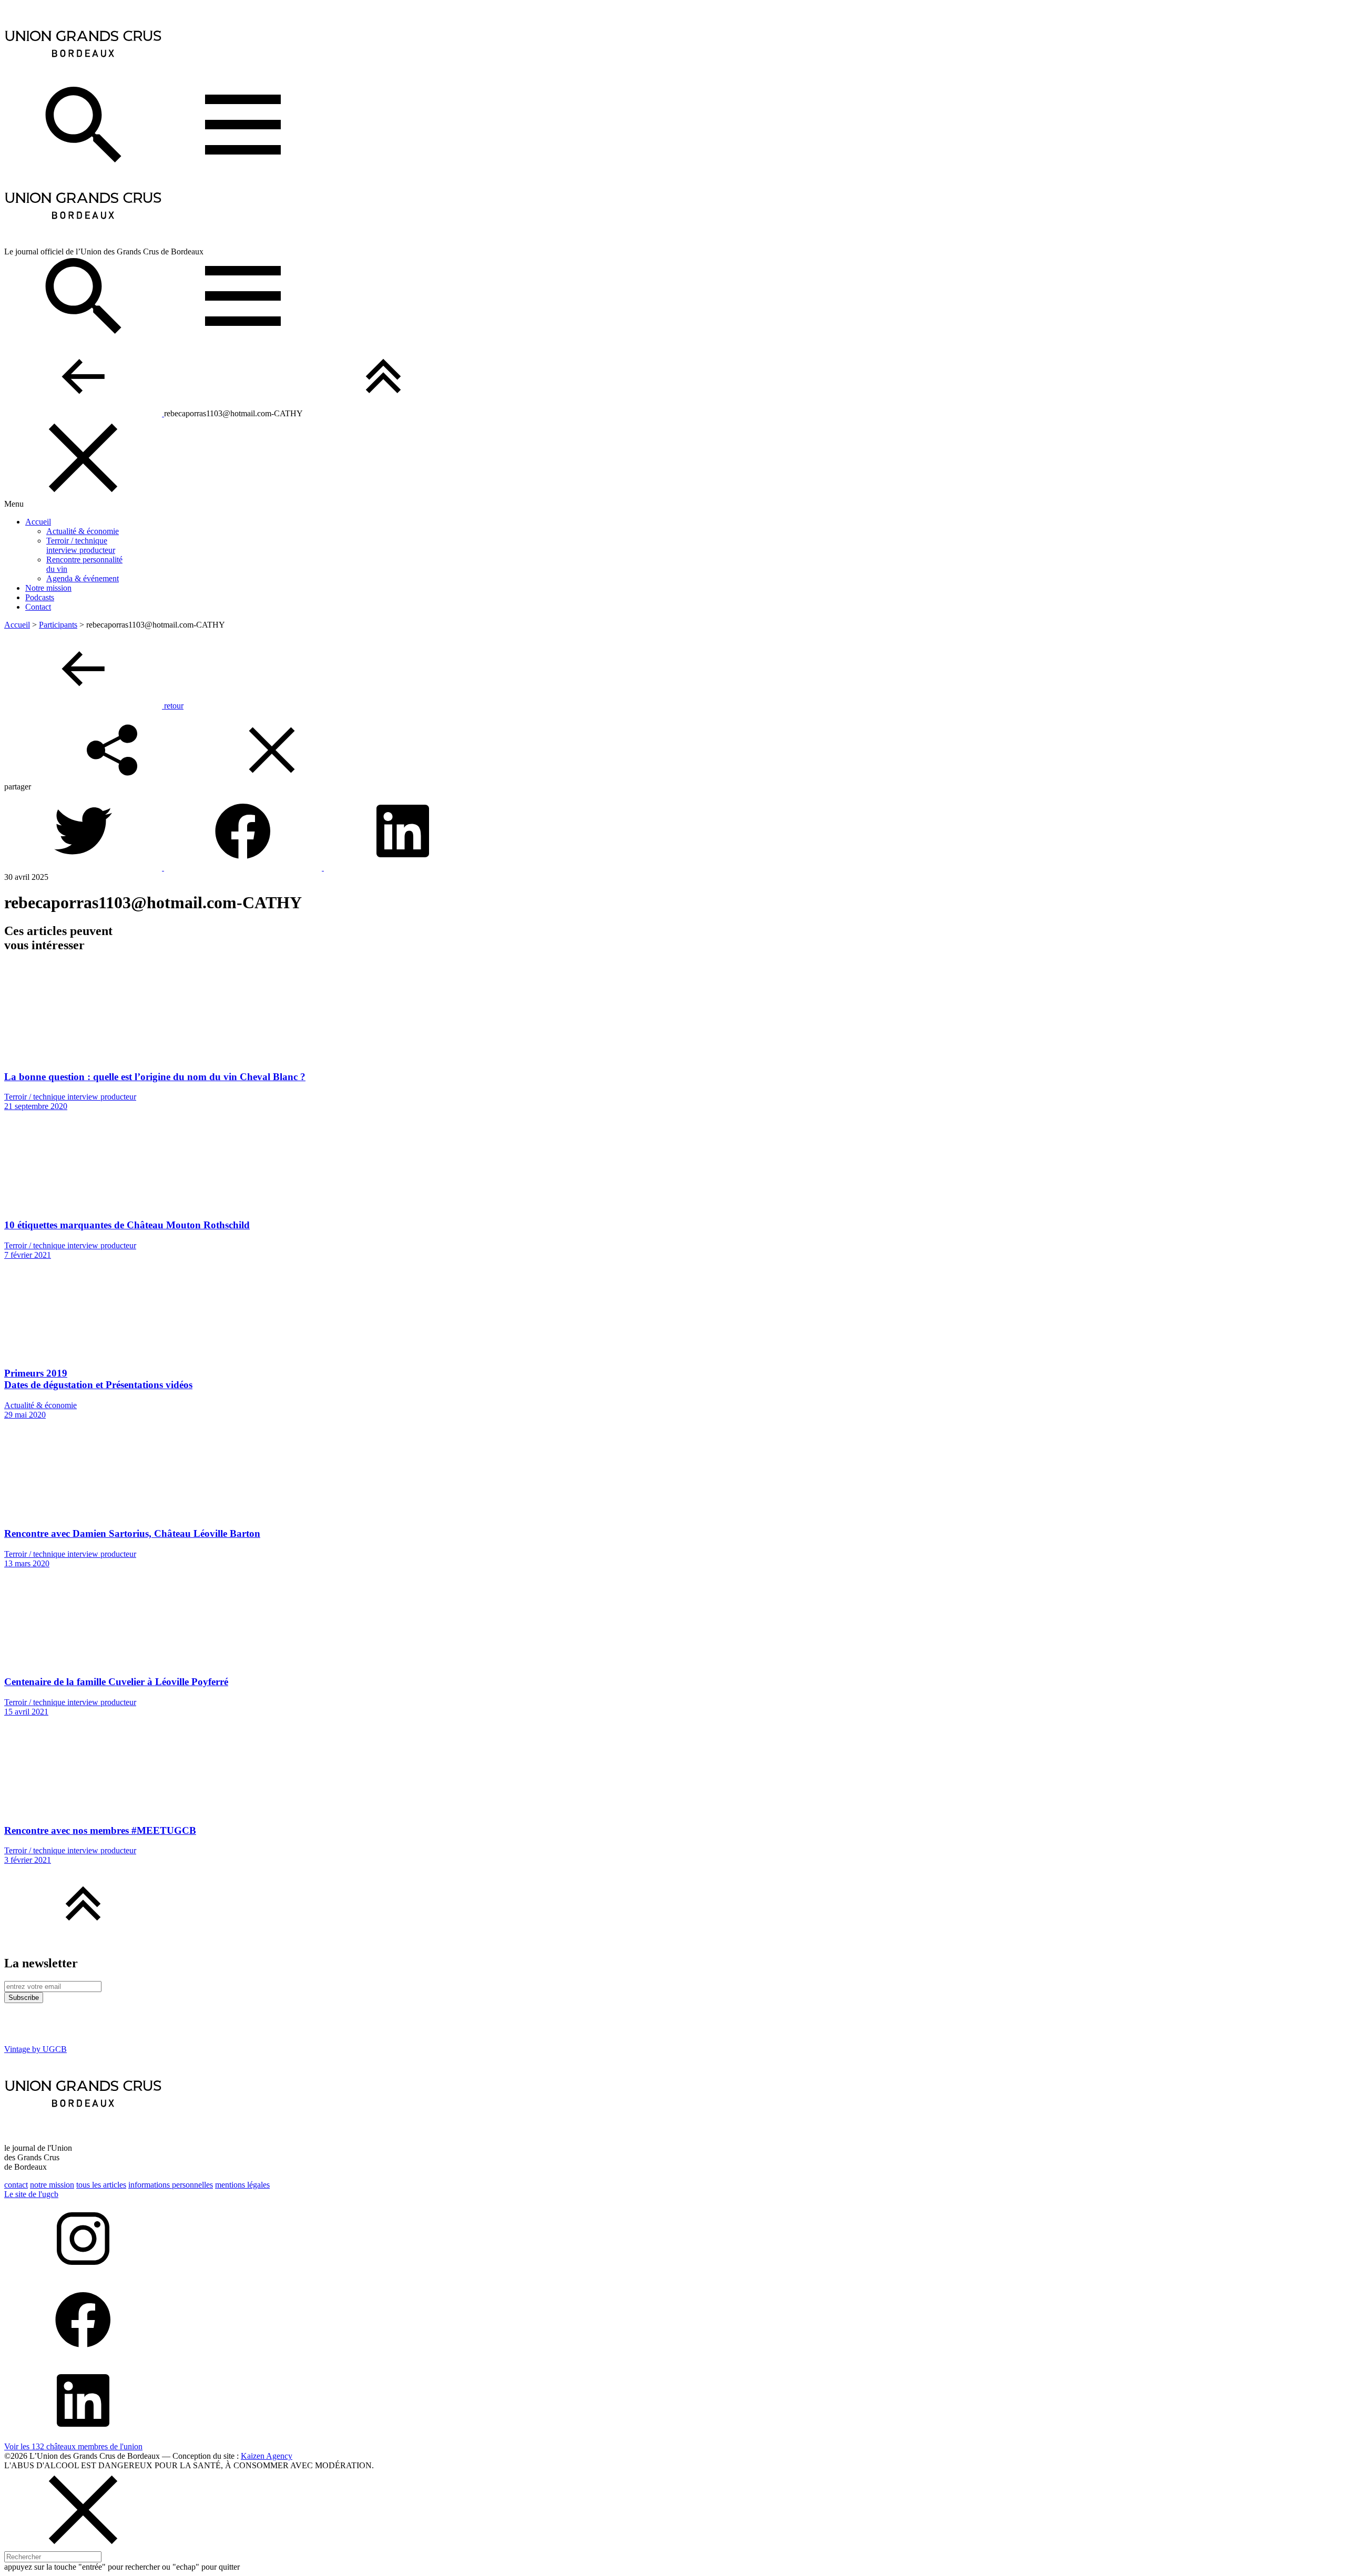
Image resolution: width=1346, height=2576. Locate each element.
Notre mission (48, 588)
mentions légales (242, 2185)
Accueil (38, 522)
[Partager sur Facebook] (244, 868)
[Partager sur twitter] (84, 868)
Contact (38, 607)
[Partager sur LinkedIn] (403, 868)
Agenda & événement (83, 578)
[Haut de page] (383, 413)
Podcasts (40, 597)
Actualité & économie (83, 531)
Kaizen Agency (267, 2456)
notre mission (52, 2185)
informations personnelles (171, 2185)
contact (16, 2185)
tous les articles (101, 2185)
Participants (58, 625)
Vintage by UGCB (35, 2049)
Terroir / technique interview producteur (81, 545)
